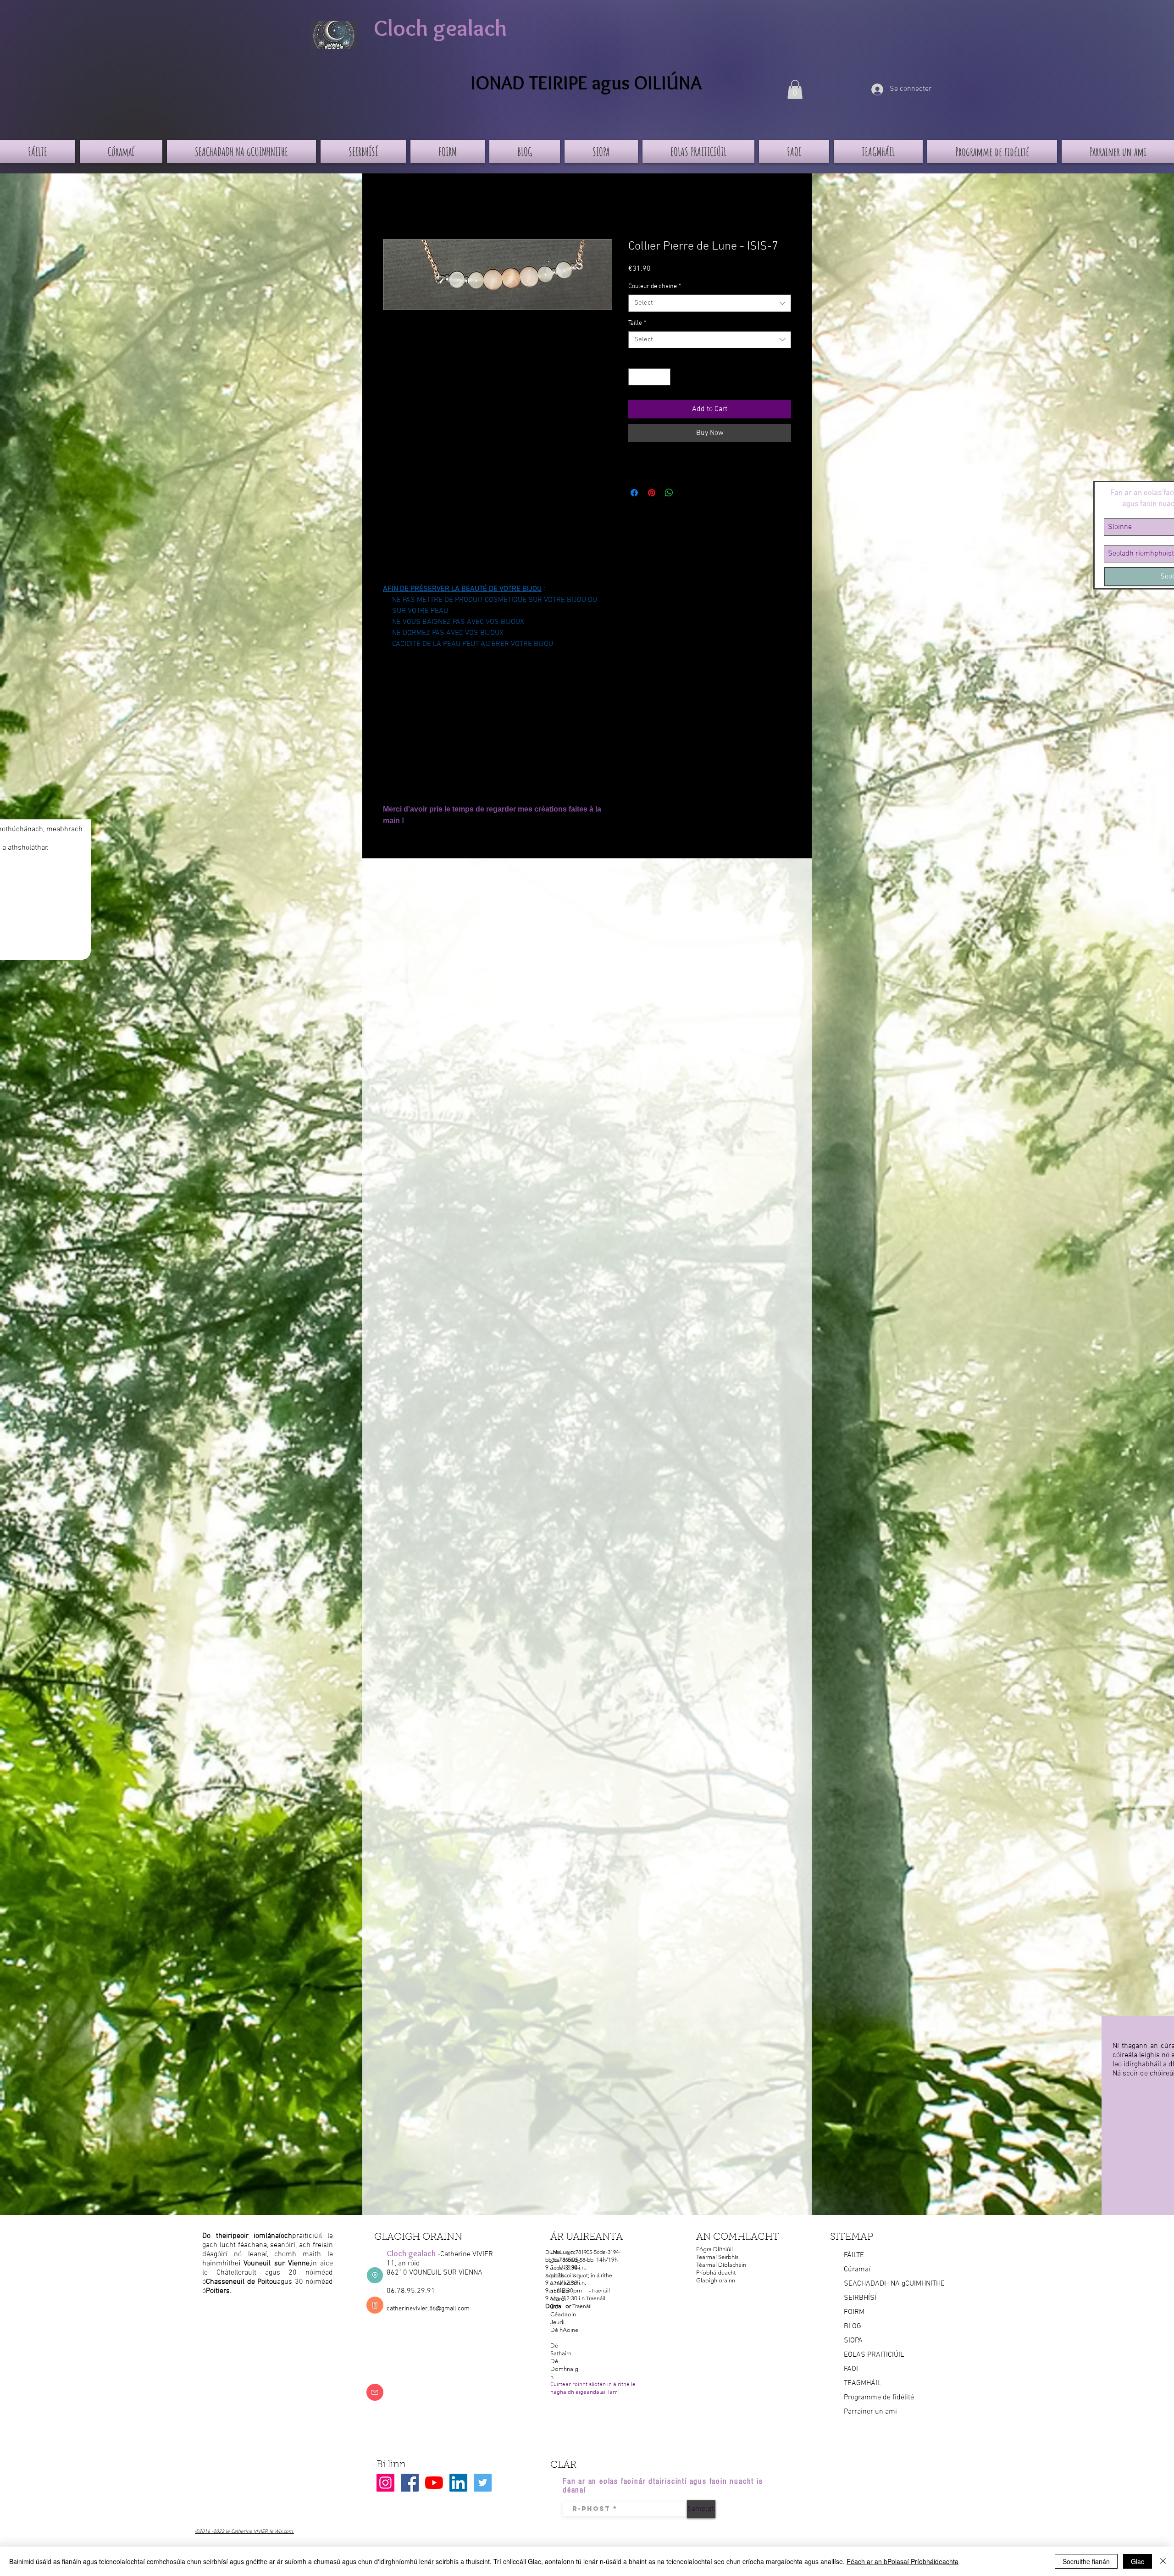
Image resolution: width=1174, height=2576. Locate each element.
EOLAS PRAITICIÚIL (874, 2355)
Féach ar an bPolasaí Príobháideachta (903, 2561)
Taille (637, 323)
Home (392, 206)
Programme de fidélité (879, 2398)
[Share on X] (687, 493)
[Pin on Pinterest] (652, 493)
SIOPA (853, 2341)
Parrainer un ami (870, 2412)
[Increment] (663, 377)
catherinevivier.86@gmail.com (428, 2309)
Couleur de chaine (655, 287)
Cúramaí (857, 2270)
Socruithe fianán (1086, 2561)
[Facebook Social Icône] (410, 2483)
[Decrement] (635, 377)
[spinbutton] (649, 377)
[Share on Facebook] (634, 493)
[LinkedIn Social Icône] (458, 2483)
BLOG (853, 2326)
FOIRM (854, 2312)
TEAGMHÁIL (862, 2383)
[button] (795, 89)
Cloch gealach (440, 28)
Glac (1138, 2561)
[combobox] (710, 303)
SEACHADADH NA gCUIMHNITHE (894, 2284)
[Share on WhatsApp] (669, 493)
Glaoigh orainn (716, 2280)
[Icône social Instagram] (385, 2483)
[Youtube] (434, 2483)
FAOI (851, 2369)
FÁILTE (854, 2255)
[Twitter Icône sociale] (483, 2483)
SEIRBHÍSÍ (860, 2298)
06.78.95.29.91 (411, 2291)
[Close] (1163, 2561)
